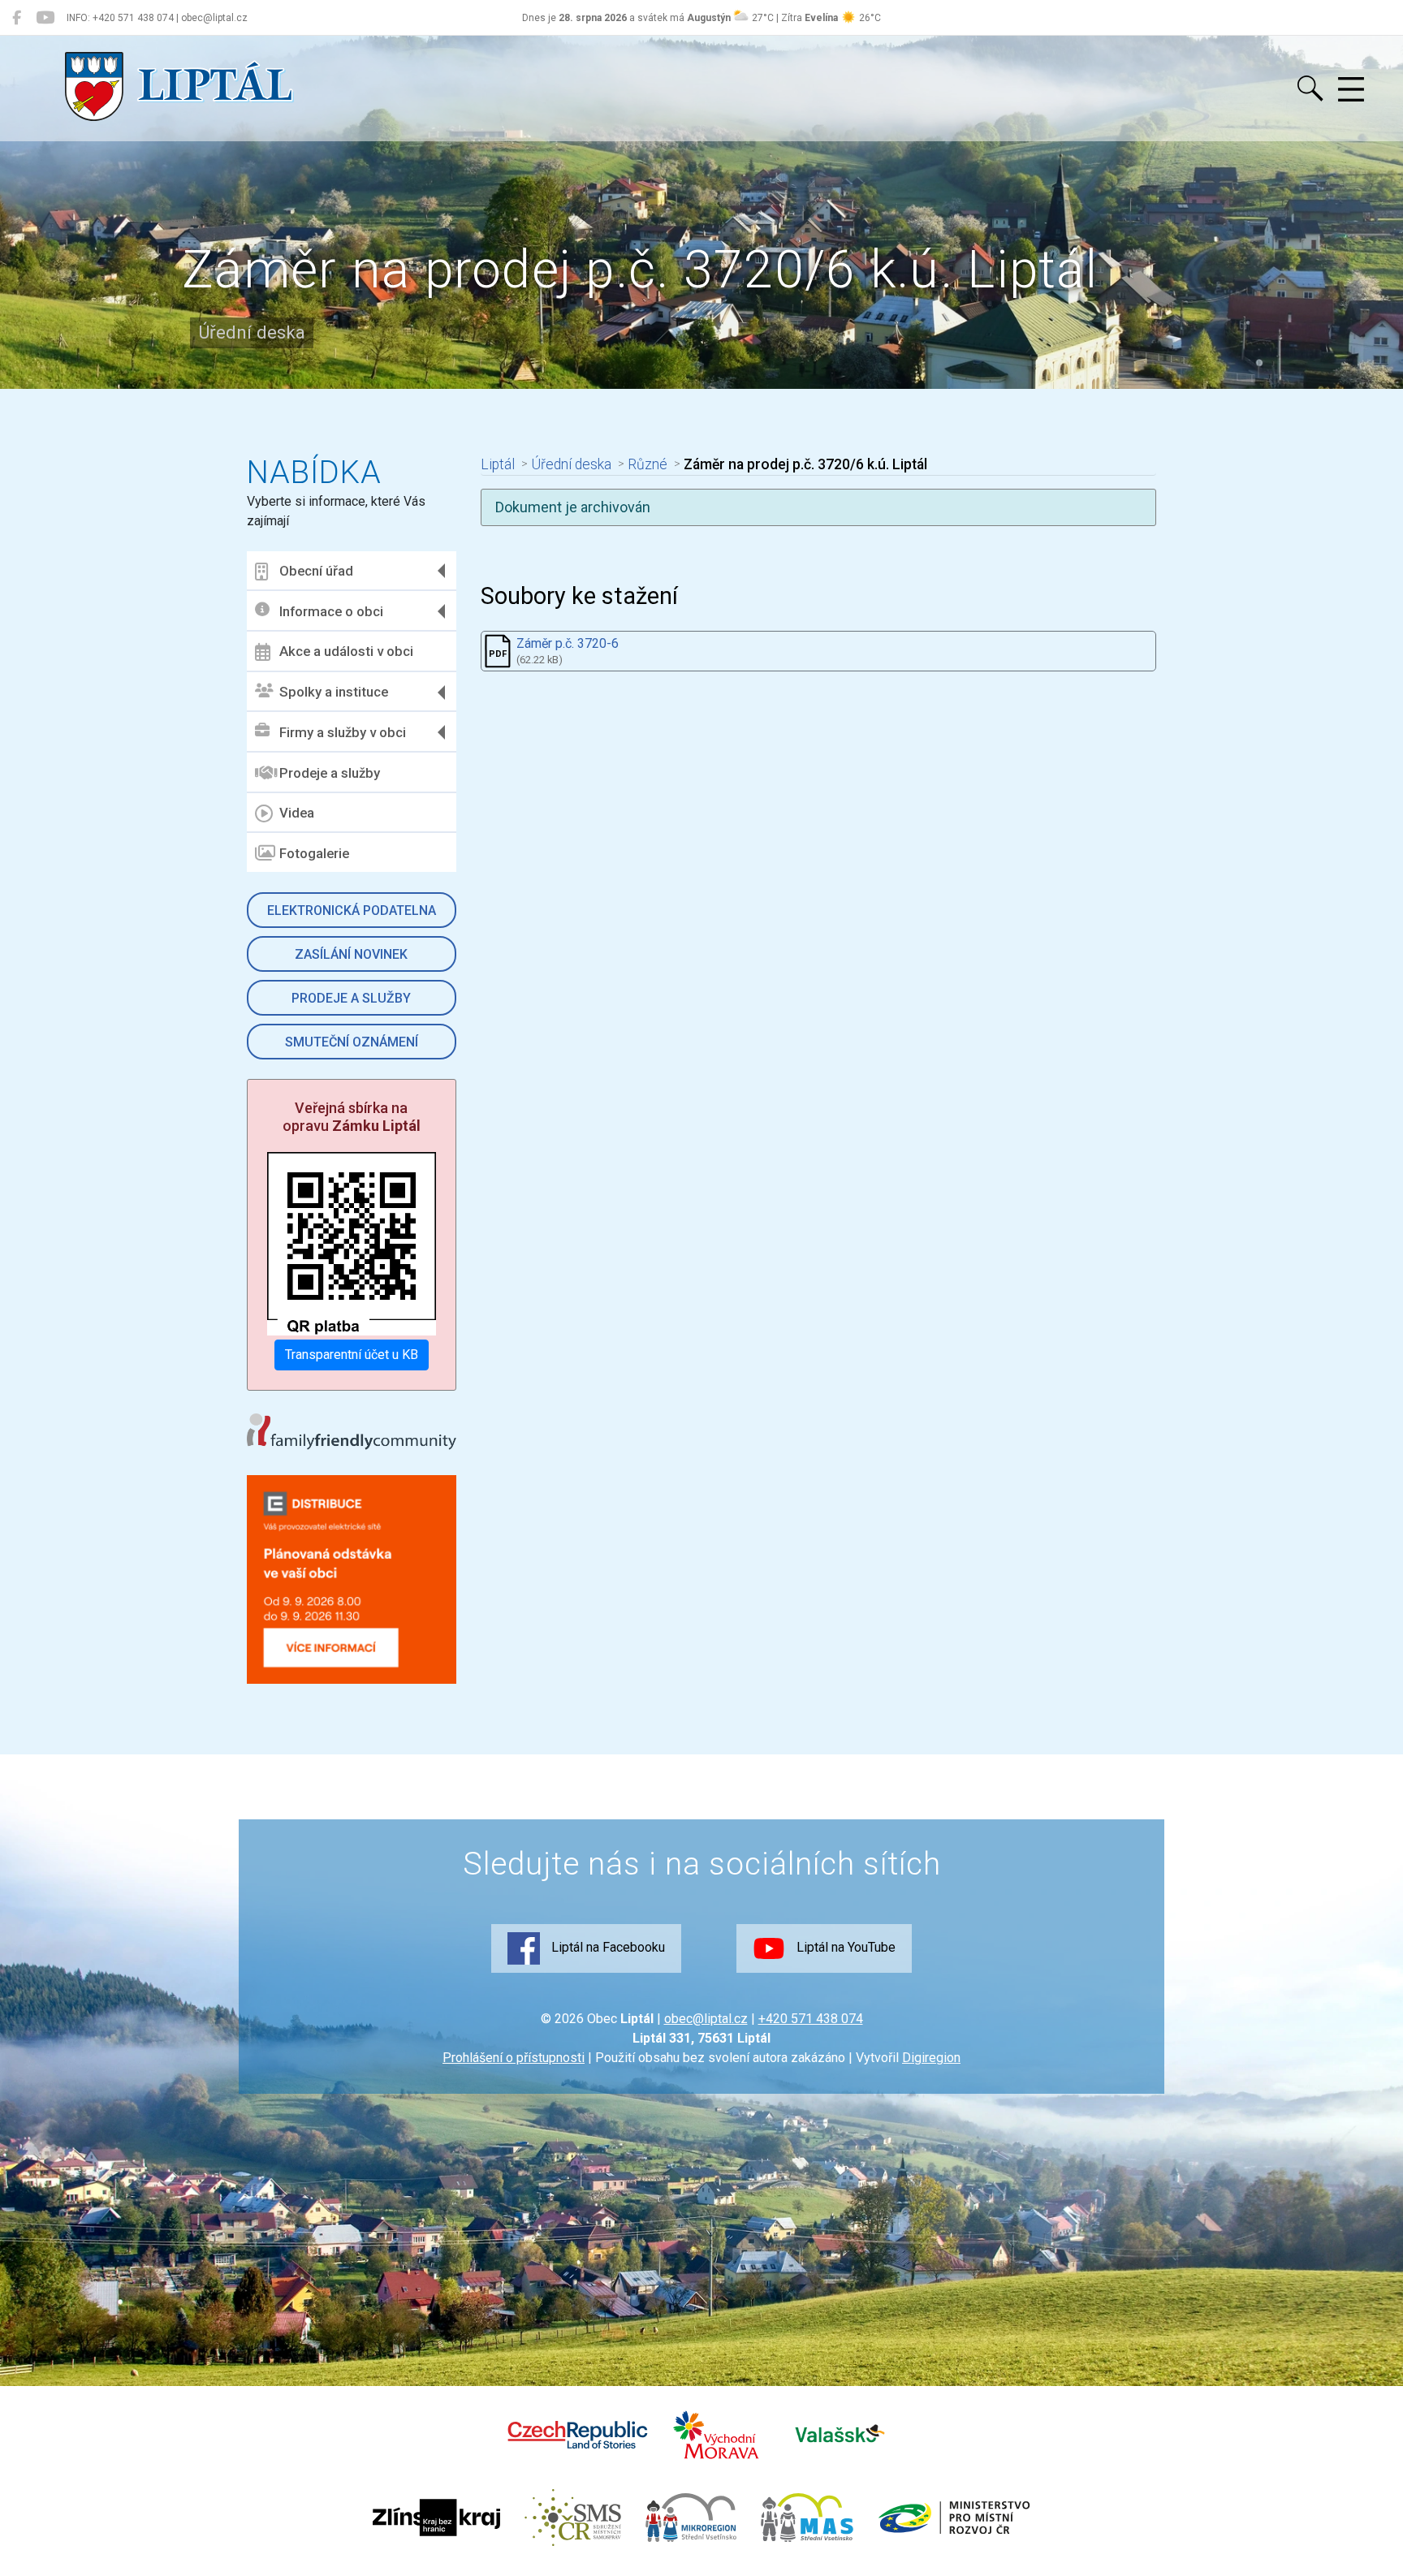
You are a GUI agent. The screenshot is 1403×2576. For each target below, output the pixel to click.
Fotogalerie (314, 853)
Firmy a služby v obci (343, 732)
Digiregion (931, 2058)
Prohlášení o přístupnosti (514, 2058)
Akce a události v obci (346, 651)
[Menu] (1351, 90)
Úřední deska (571, 464)
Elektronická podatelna (352, 910)
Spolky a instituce (334, 692)
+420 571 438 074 (811, 2019)
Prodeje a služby (330, 773)
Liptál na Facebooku (607, 1947)
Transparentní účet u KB (352, 1355)
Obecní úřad (316, 571)
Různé (648, 464)
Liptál (498, 464)
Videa (297, 813)
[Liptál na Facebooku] (17, 18)
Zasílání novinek (351, 954)
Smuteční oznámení (352, 1042)
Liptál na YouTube (844, 1947)
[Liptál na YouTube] (45, 18)
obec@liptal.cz (706, 2019)
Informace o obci (331, 611)
